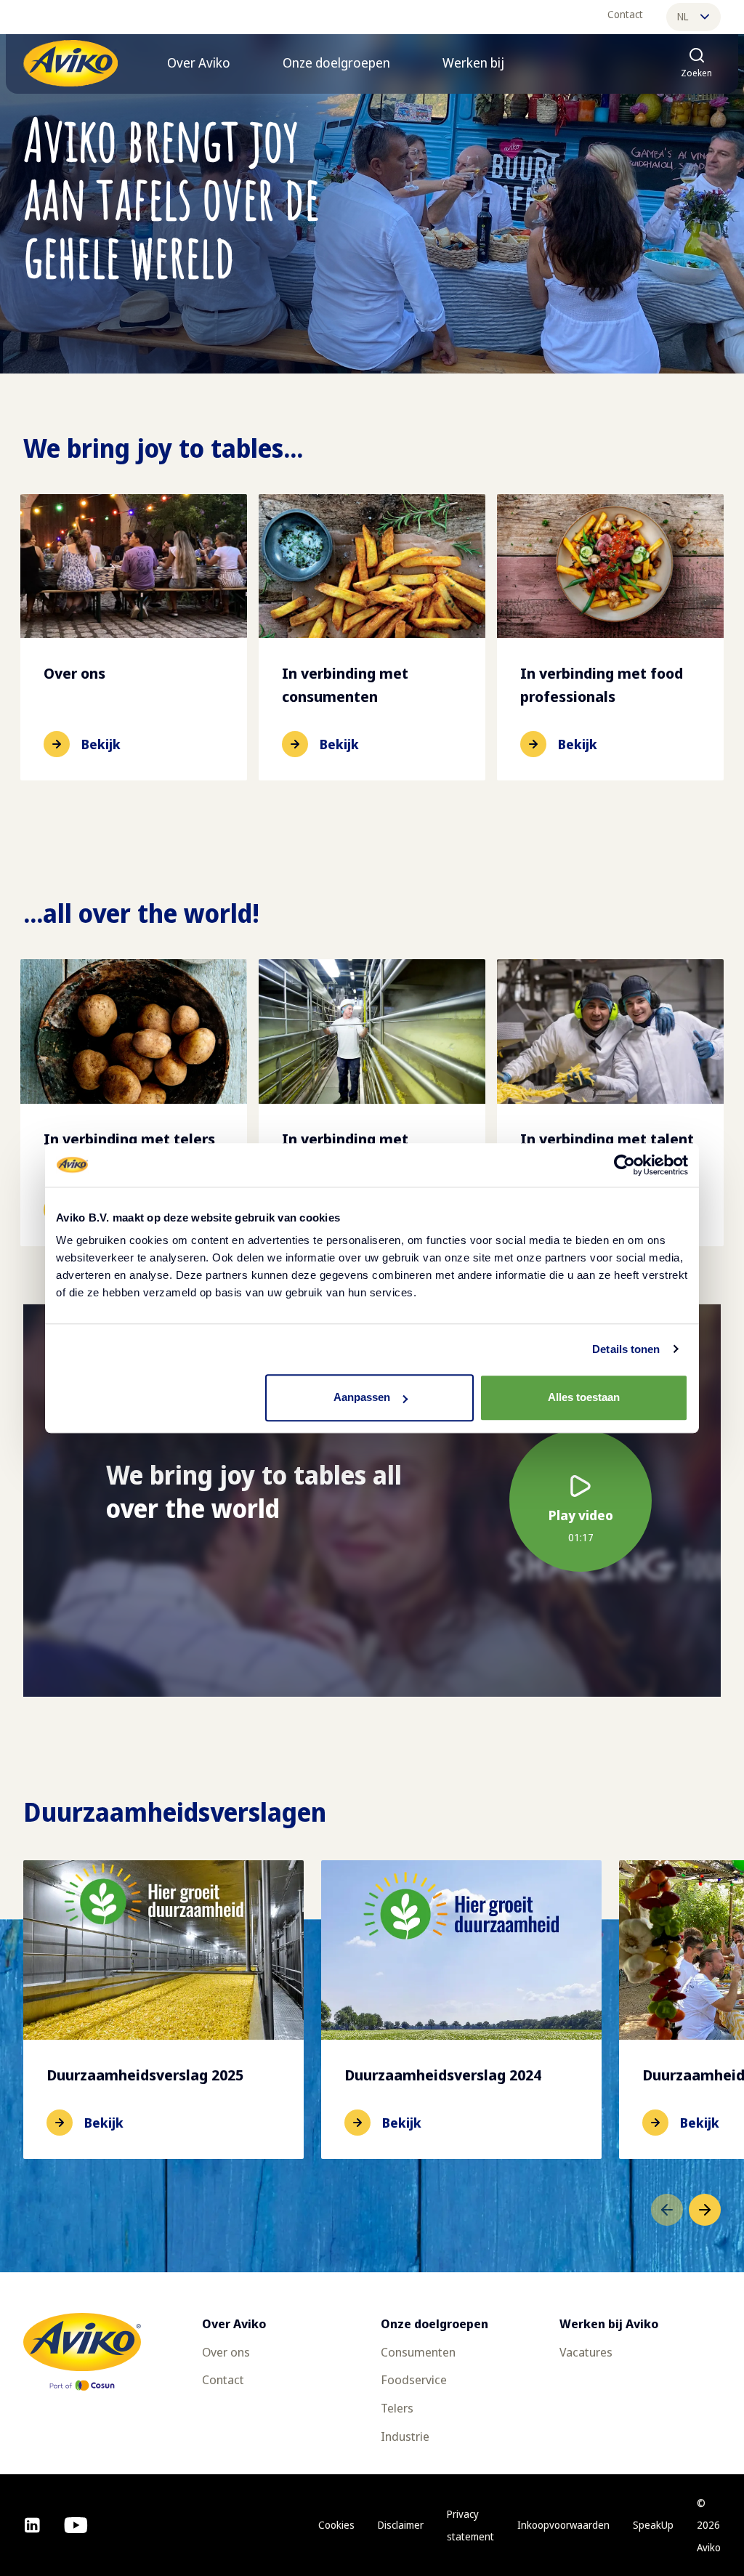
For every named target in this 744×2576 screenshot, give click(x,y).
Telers (397, 2408)
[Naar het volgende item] (705, 2210)
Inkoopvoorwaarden (563, 2525)
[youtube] (76, 2525)
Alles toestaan (584, 1397)
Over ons (226, 2352)
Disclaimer (401, 2525)
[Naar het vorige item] (667, 2210)
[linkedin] (32, 2525)
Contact (625, 14)
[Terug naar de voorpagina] (70, 63)
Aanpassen (362, 1397)
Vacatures (586, 2352)
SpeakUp (653, 2525)
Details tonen (626, 1349)
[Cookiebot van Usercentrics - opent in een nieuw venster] (624, 1165)
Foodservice (414, 2379)
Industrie (405, 2436)
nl (683, 16)
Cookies (336, 2525)
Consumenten (418, 2352)
